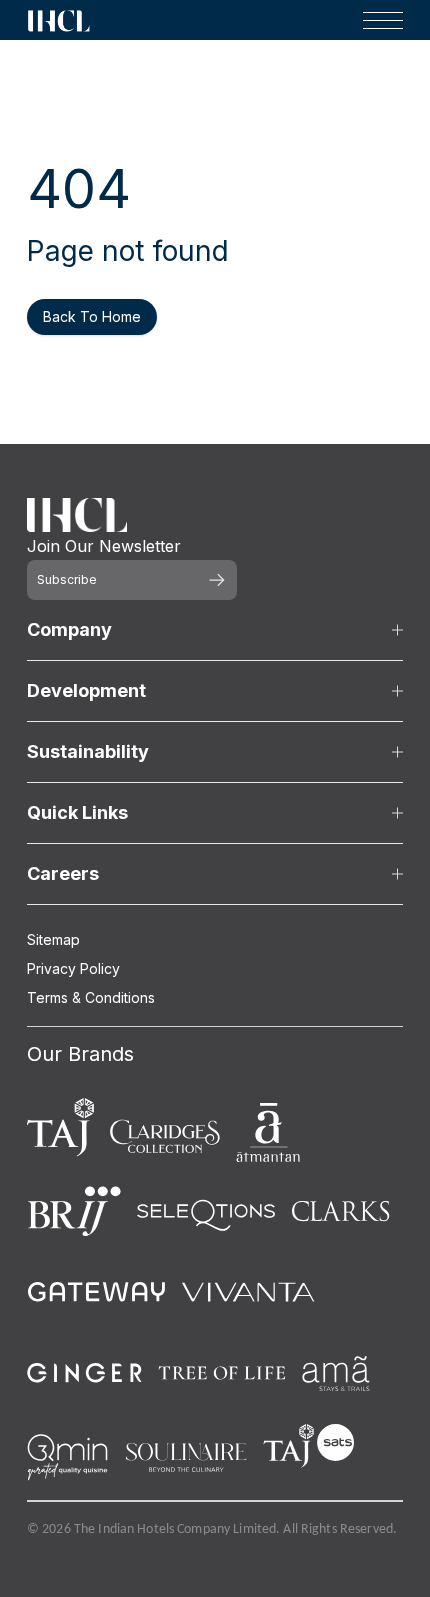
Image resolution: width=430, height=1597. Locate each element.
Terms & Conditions (91, 997)
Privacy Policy (73, 968)
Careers (63, 873)
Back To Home (92, 316)
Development (86, 690)
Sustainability (88, 751)
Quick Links (77, 812)
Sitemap (53, 939)
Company (69, 629)
